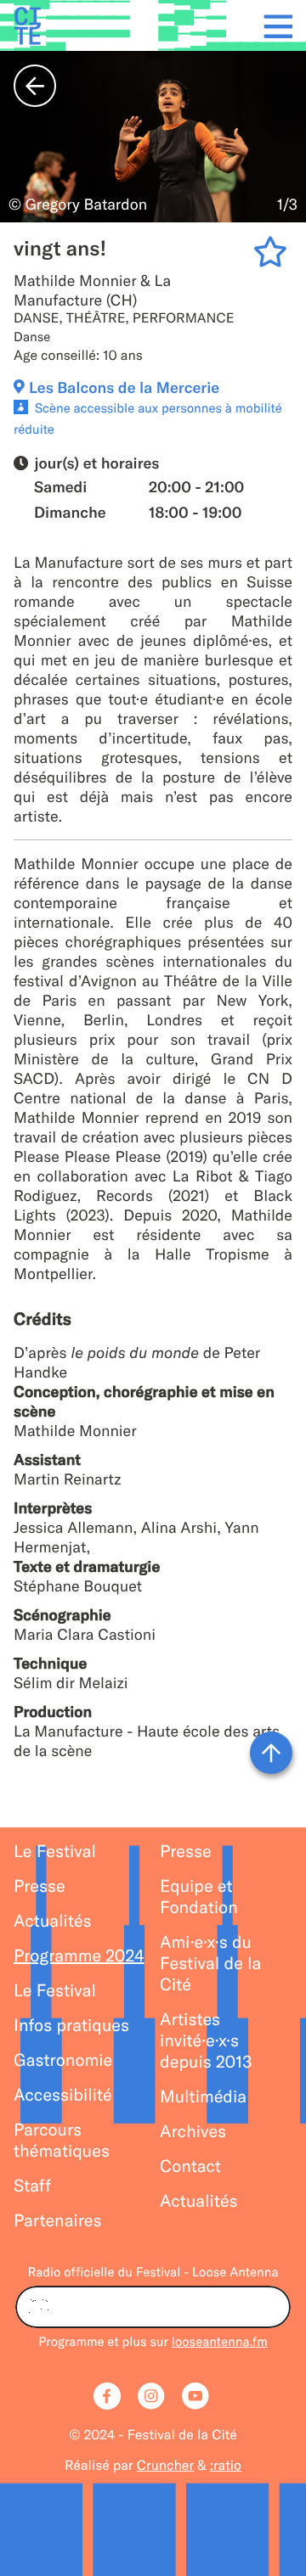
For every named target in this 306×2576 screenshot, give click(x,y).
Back (35, 86)
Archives (193, 2132)
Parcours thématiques (62, 2141)
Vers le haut (271, 1753)
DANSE (36, 318)
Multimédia (203, 2097)
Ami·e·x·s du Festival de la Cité (210, 1964)
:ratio (226, 2466)
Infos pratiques (71, 2026)
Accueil (27, 26)
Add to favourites (273, 255)
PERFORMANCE (184, 318)
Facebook (109, 2398)
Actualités (53, 1921)
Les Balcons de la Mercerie (124, 387)
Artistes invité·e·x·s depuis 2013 (206, 2041)
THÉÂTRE (96, 318)
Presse (40, 1886)
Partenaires (58, 2221)
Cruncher (165, 2466)
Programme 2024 (79, 1956)
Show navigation (273, 26)
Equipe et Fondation (199, 1897)
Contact (190, 2166)
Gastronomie (63, 2060)
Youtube (197, 2398)
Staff (32, 2186)
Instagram (153, 2398)
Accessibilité (63, 2095)
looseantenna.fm (220, 2341)
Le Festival (55, 1852)
